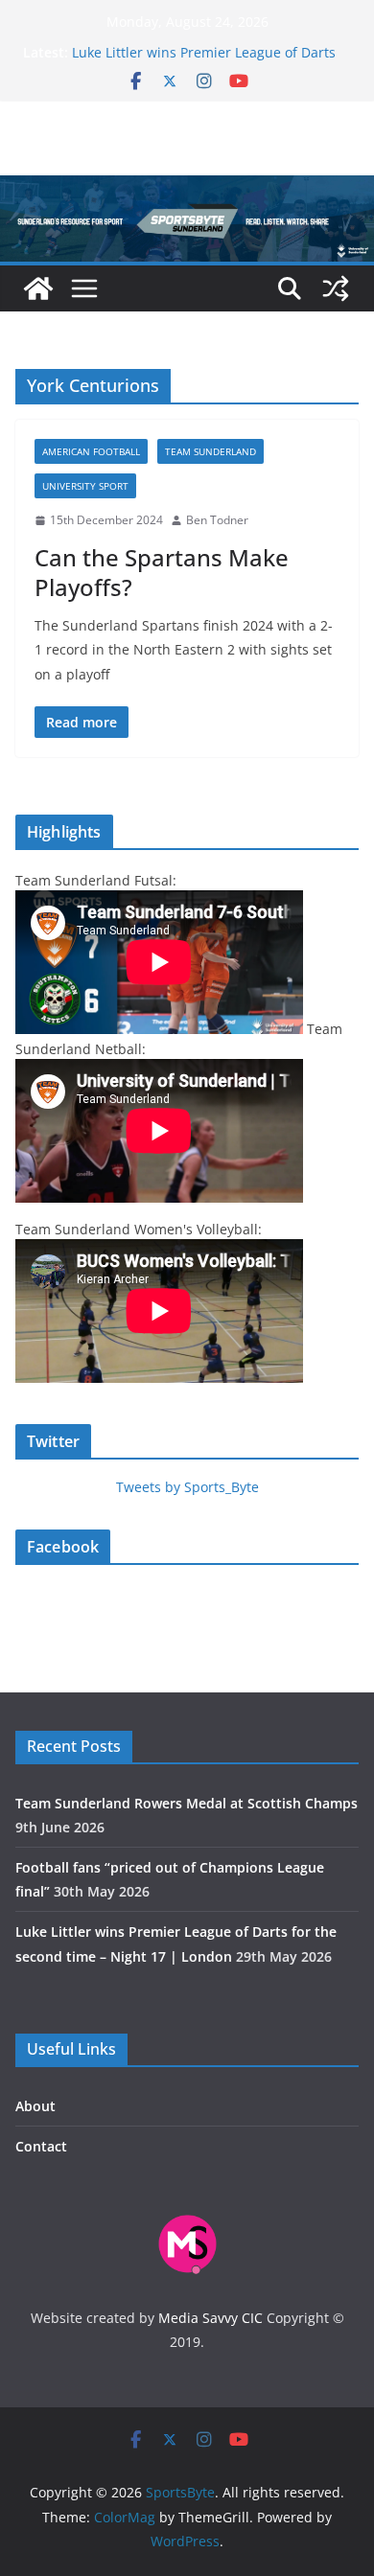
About (35, 2106)
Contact (41, 2146)
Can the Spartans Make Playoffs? (162, 572)
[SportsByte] (38, 288)
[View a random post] (336, 288)
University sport (85, 486)
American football (91, 451)
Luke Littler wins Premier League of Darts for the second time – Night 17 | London (204, 62)
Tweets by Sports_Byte (187, 1487)
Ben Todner (217, 520)
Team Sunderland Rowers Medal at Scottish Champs (187, 1803)
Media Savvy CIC (210, 2318)
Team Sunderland (210, 451)
